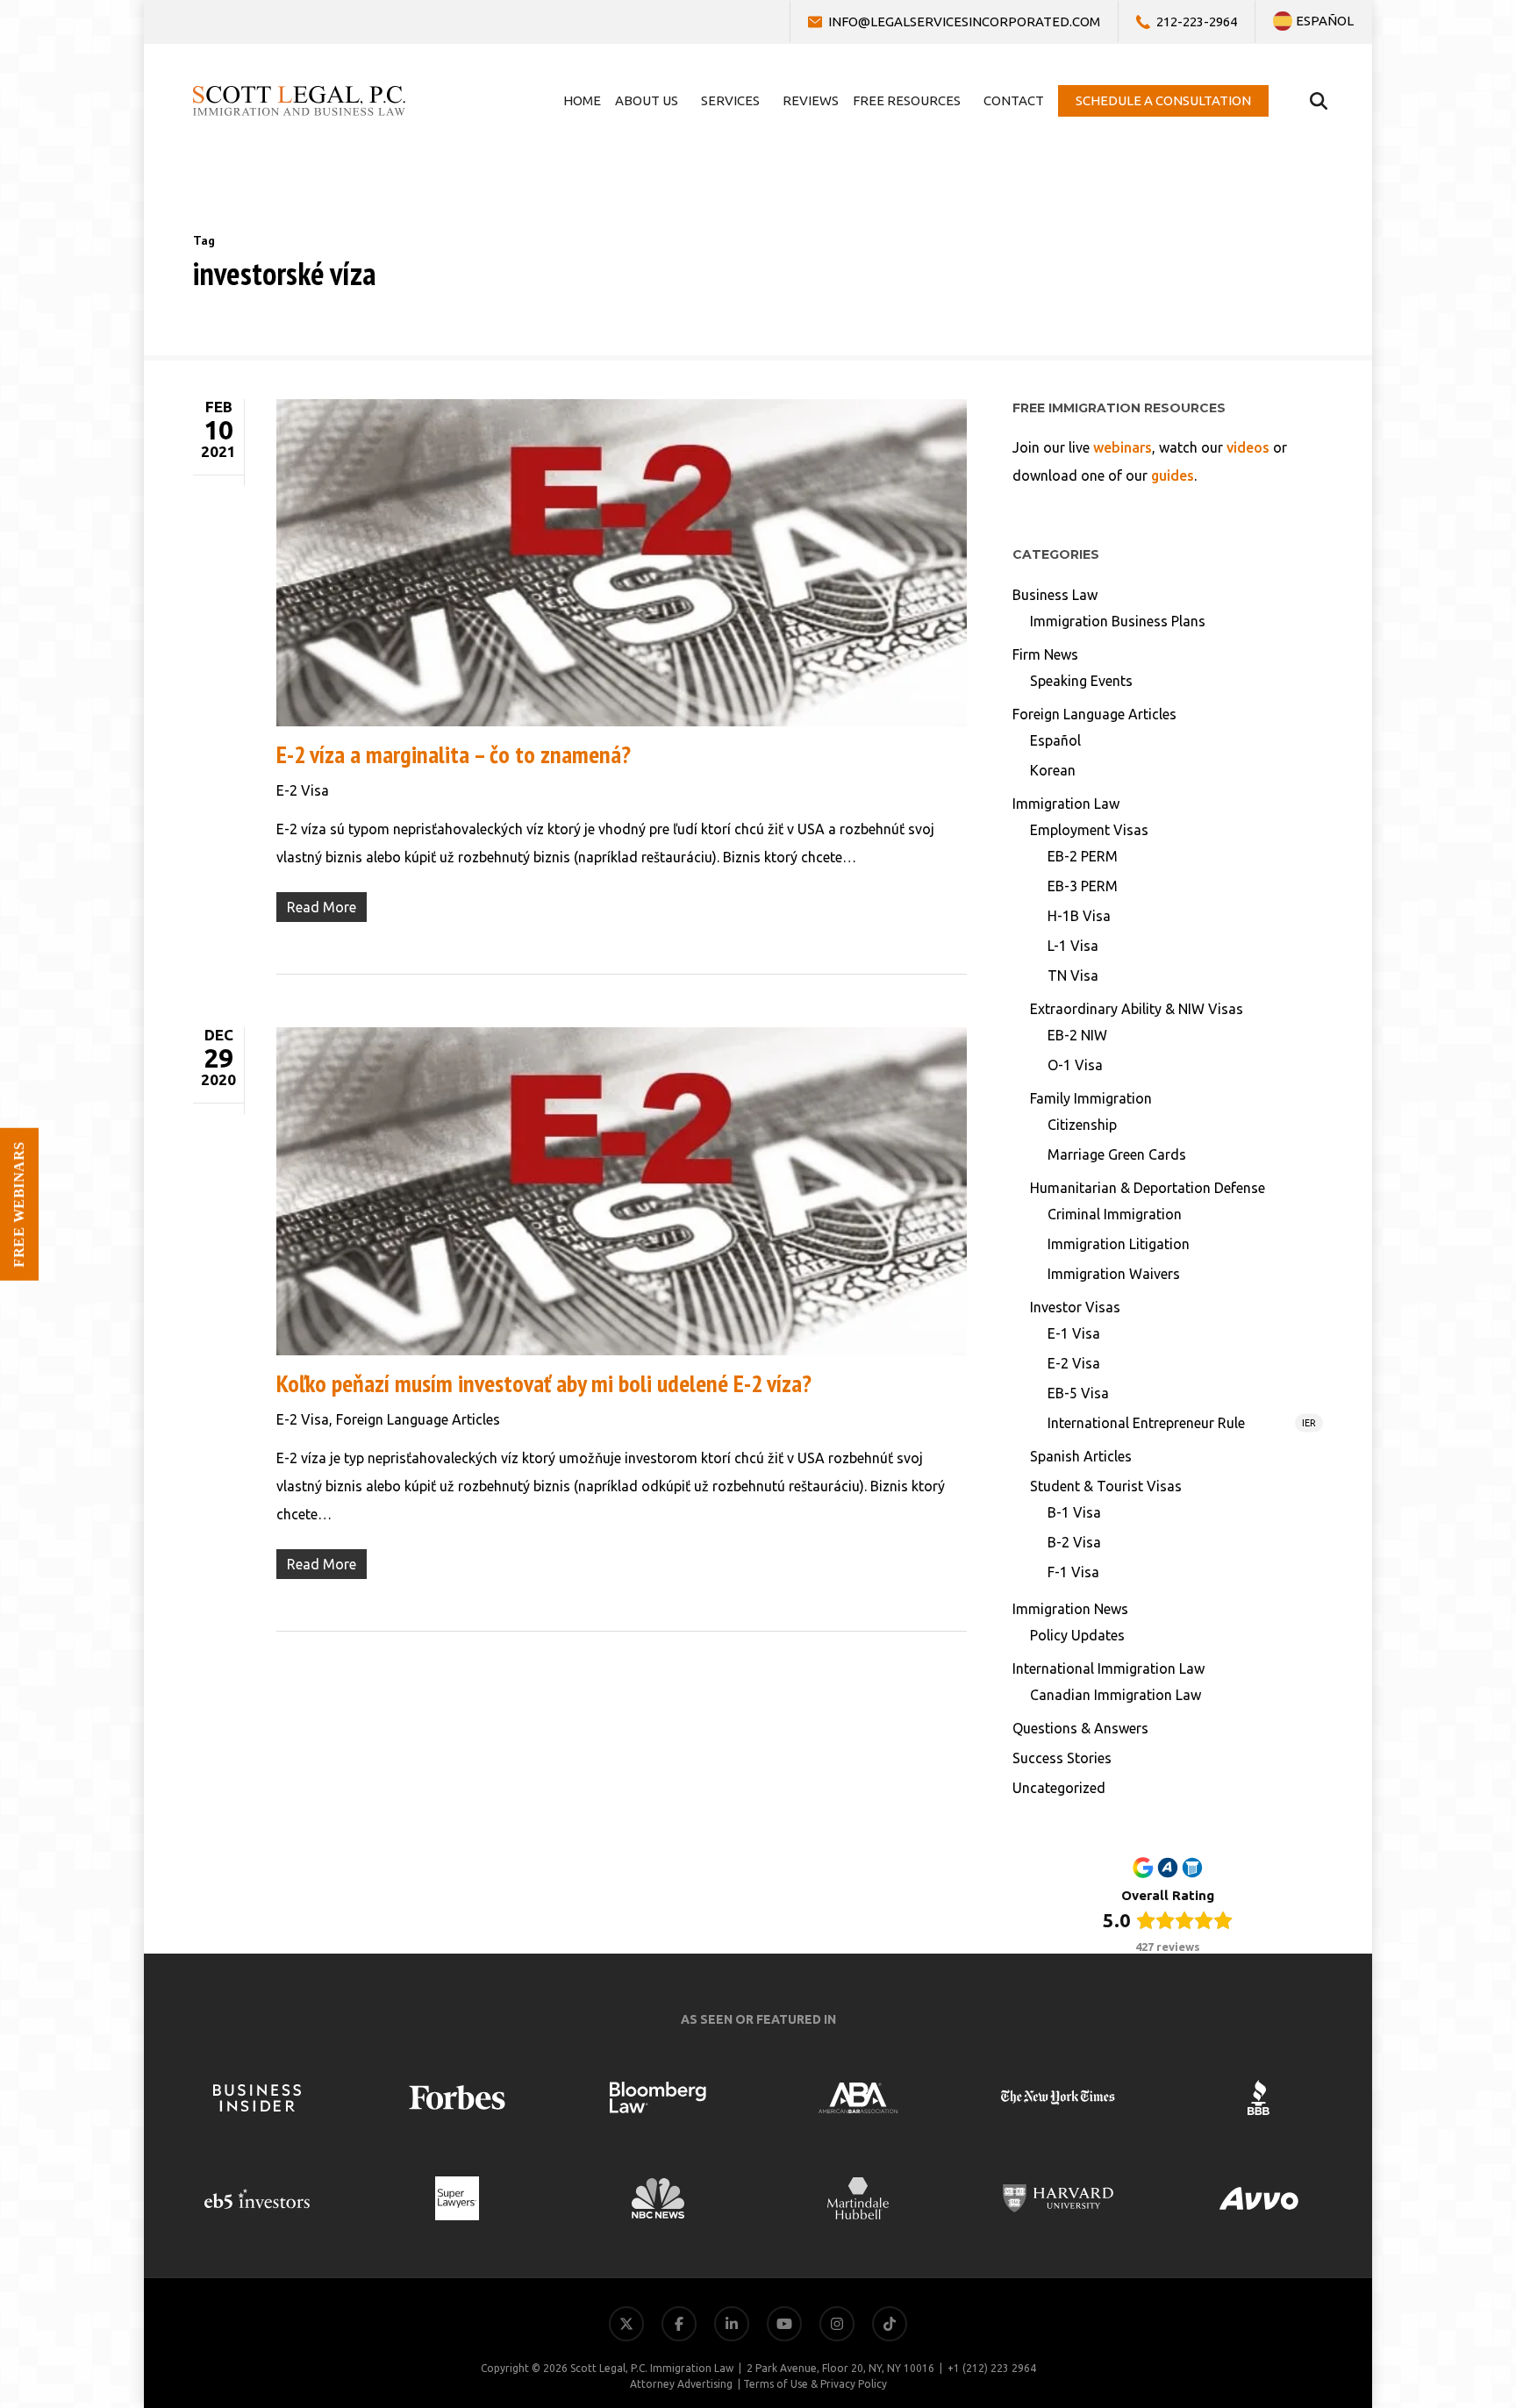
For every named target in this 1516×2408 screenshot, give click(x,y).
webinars (1123, 447)
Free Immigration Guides (1419, 2258)
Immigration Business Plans (1118, 621)
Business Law (1055, 595)
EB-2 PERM (1083, 856)
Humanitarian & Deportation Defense (1148, 1188)
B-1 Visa (1074, 1512)
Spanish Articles (1081, 1456)
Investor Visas (1075, 1307)
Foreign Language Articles (418, 1419)
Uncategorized (1059, 1788)
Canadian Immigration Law (1116, 1695)
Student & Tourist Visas (1106, 1486)
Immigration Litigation (1119, 1244)
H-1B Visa (1079, 916)
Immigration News (1070, 1609)
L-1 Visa (1073, 946)
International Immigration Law (1108, 1668)
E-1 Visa (1074, 1333)
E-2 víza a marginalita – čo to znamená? (454, 754)
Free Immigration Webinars (1410, 2216)
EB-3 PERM (1083, 886)
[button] (1470, 2362)
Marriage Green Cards (1117, 1154)
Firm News (1045, 654)
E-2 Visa (303, 790)
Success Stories (1062, 1758)
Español (1055, 740)
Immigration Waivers (1114, 1274)
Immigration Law (1066, 804)
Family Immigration (1091, 1098)
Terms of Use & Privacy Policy (815, 2384)
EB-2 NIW (1077, 1035)
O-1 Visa (1075, 1065)
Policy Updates (1077, 1635)
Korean (1053, 770)
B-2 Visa (1074, 1542)
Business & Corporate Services (1402, 2174)
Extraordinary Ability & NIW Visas (1137, 1009)
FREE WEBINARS (19, 1204)
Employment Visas (1089, 830)
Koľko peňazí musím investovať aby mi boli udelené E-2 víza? (544, 1383)
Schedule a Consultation (1421, 2301)
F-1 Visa (1073, 1572)
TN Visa (1073, 975)
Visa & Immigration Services (1409, 2132)
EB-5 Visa (1078, 1393)
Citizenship (1082, 1125)
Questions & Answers (1080, 1728)
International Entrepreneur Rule (1182, 1423)
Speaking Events (1081, 681)
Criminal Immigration (1115, 1214)
